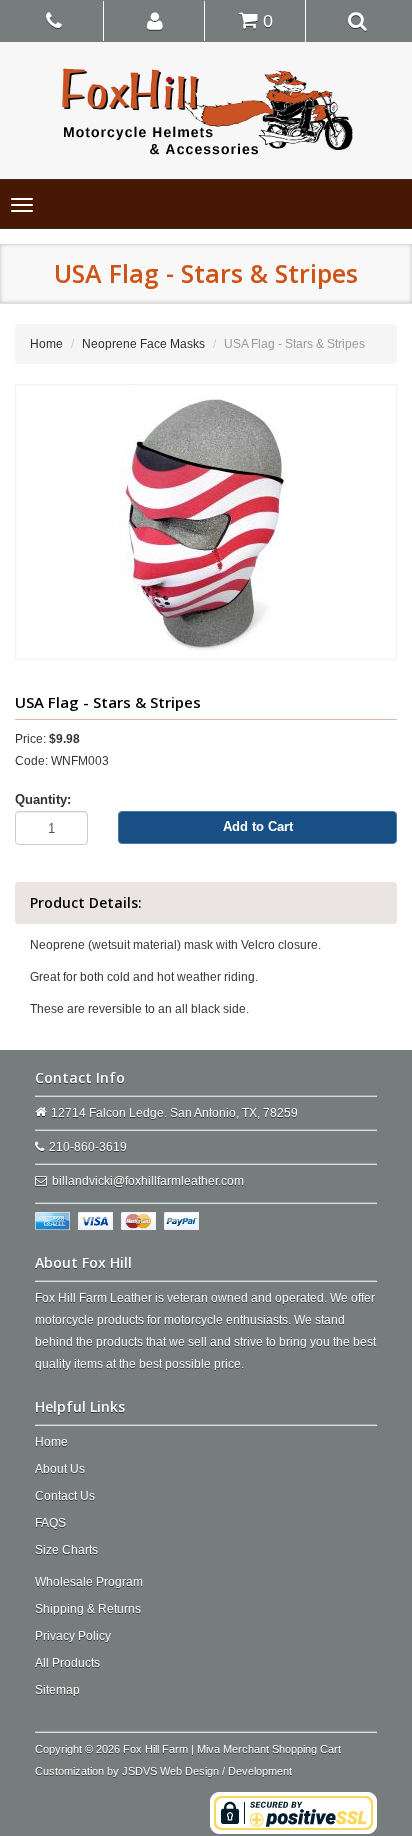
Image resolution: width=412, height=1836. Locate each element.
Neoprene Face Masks (143, 344)
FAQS (50, 1523)
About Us (60, 1469)
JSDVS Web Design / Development (207, 1771)
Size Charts (66, 1550)
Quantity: (43, 799)
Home (46, 344)
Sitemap (57, 1690)
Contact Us (65, 1496)
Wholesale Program (89, 1582)
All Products (67, 1663)
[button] (156, 20)
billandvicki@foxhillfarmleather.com (148, 1181)
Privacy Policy (73, 1636)
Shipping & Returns (88, 1609)
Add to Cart (258, 826)
